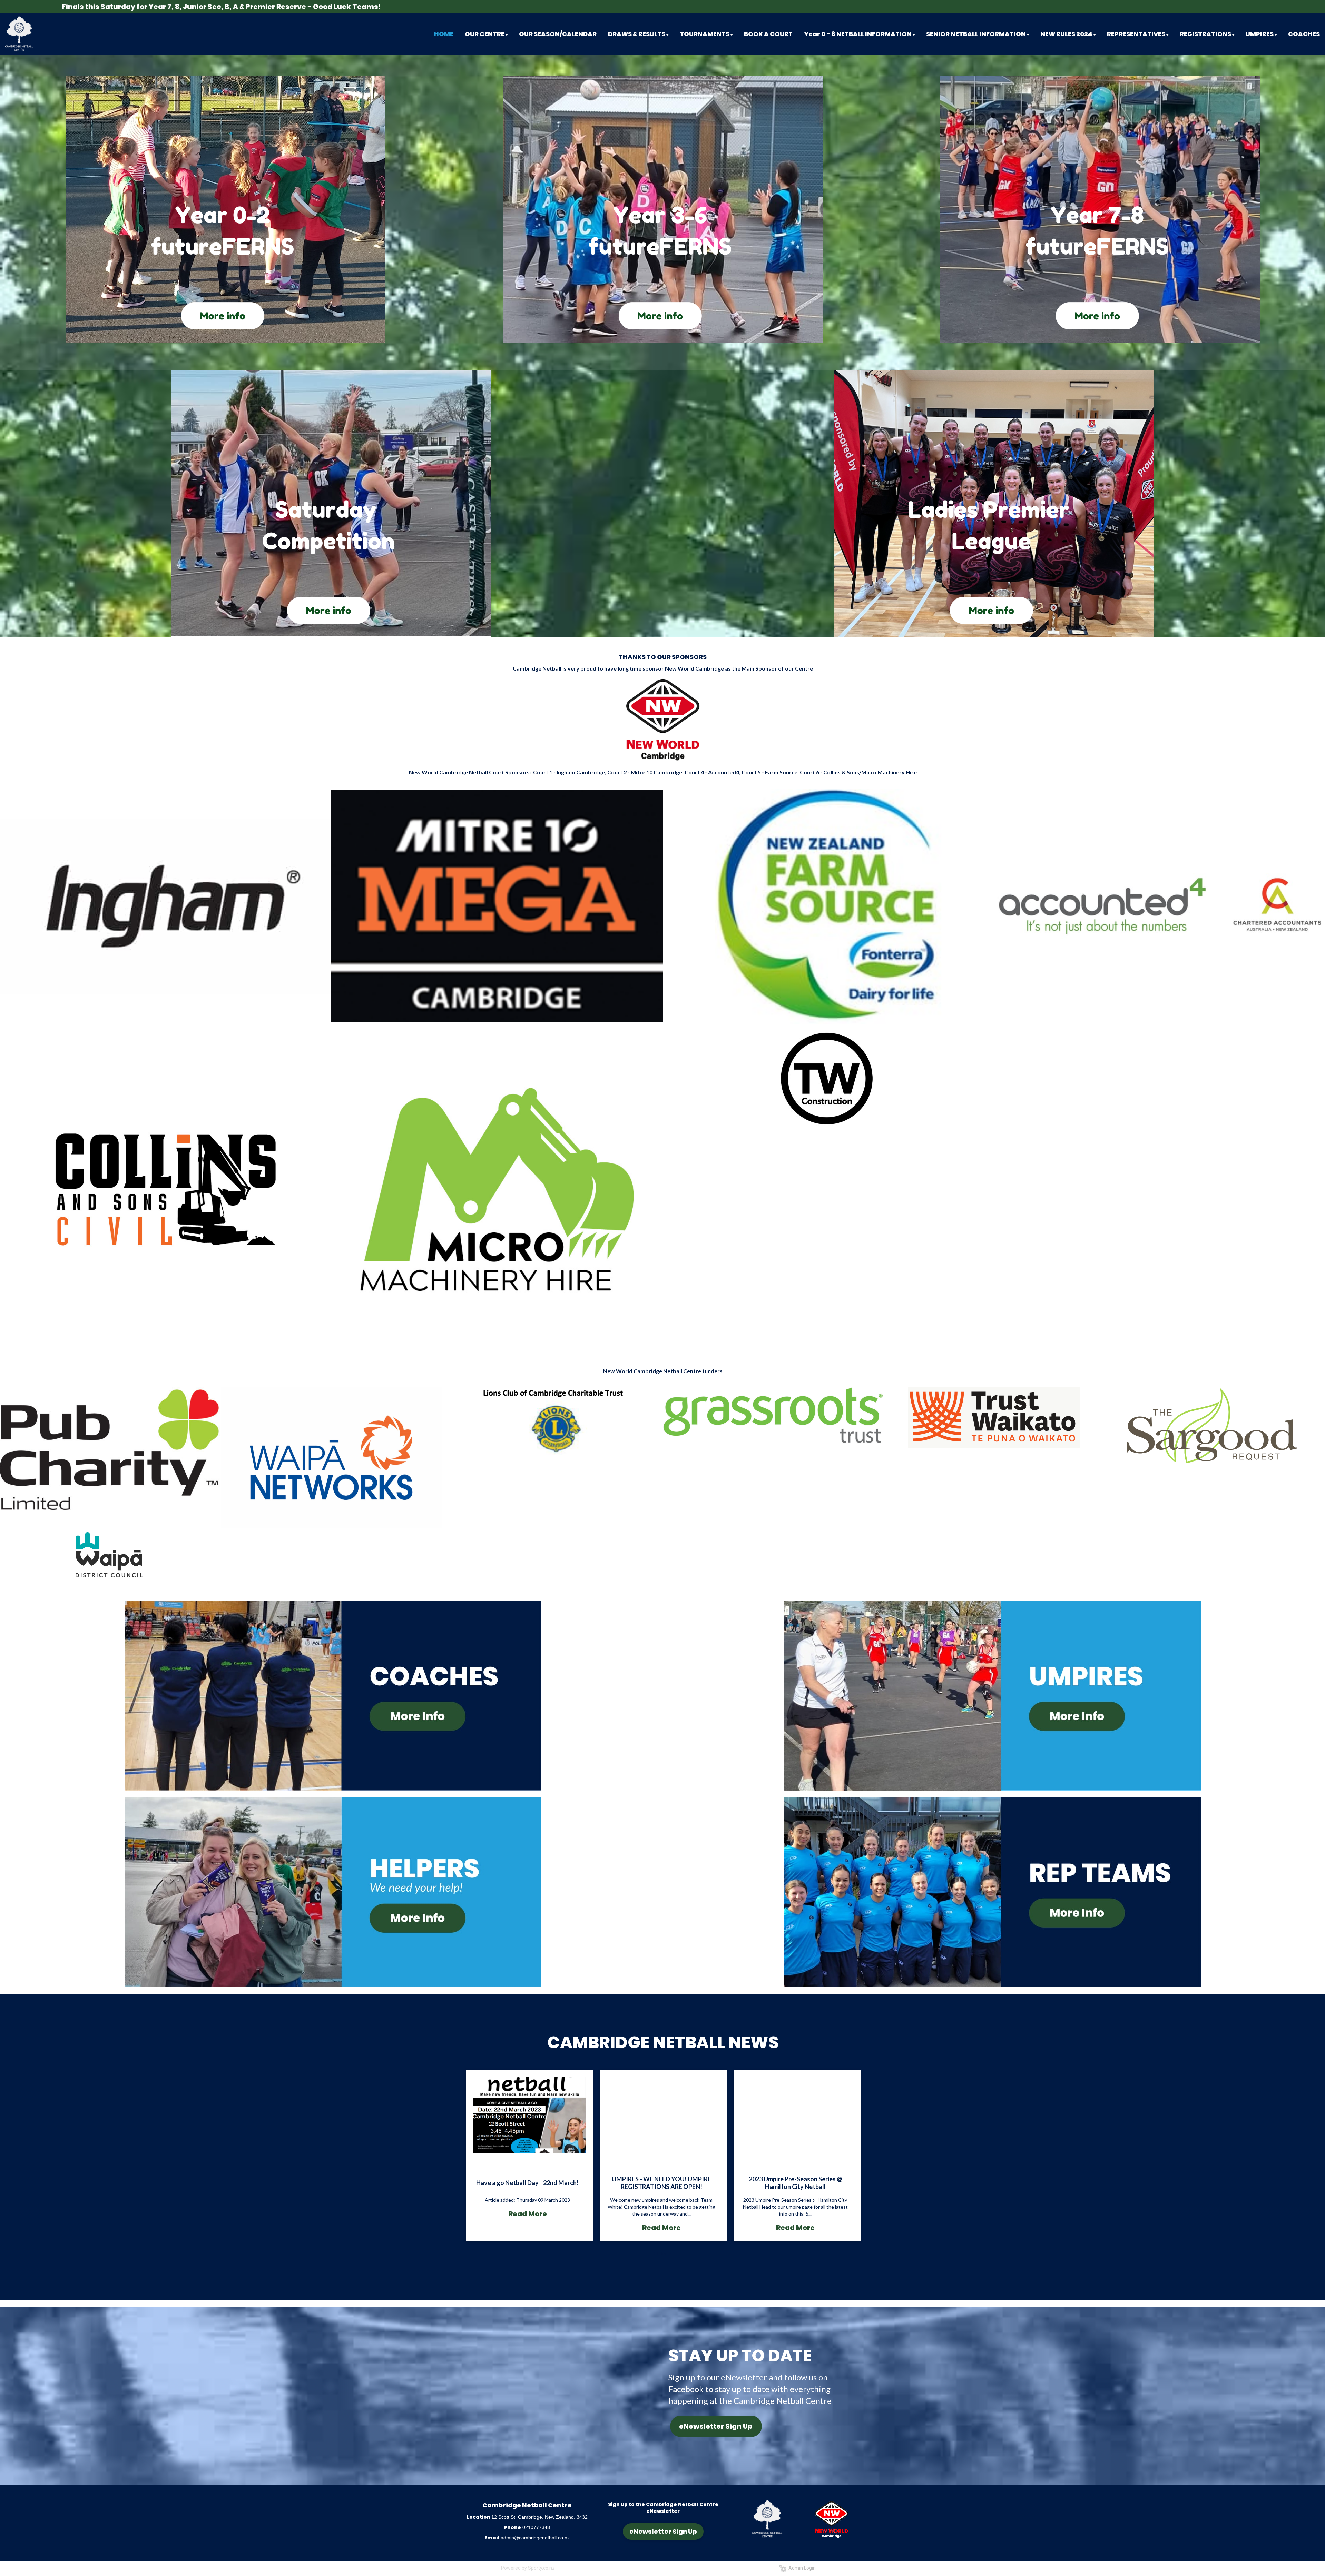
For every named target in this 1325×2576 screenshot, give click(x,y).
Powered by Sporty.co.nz (528, 2568)
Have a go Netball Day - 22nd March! (527, 2183)
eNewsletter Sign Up (716, 2426)
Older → (663, 2253)
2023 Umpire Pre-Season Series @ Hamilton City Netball (795, 2183)
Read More (528, 2214)
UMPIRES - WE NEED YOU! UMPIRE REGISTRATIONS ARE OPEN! (661, 2183)
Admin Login (801, 2568)
